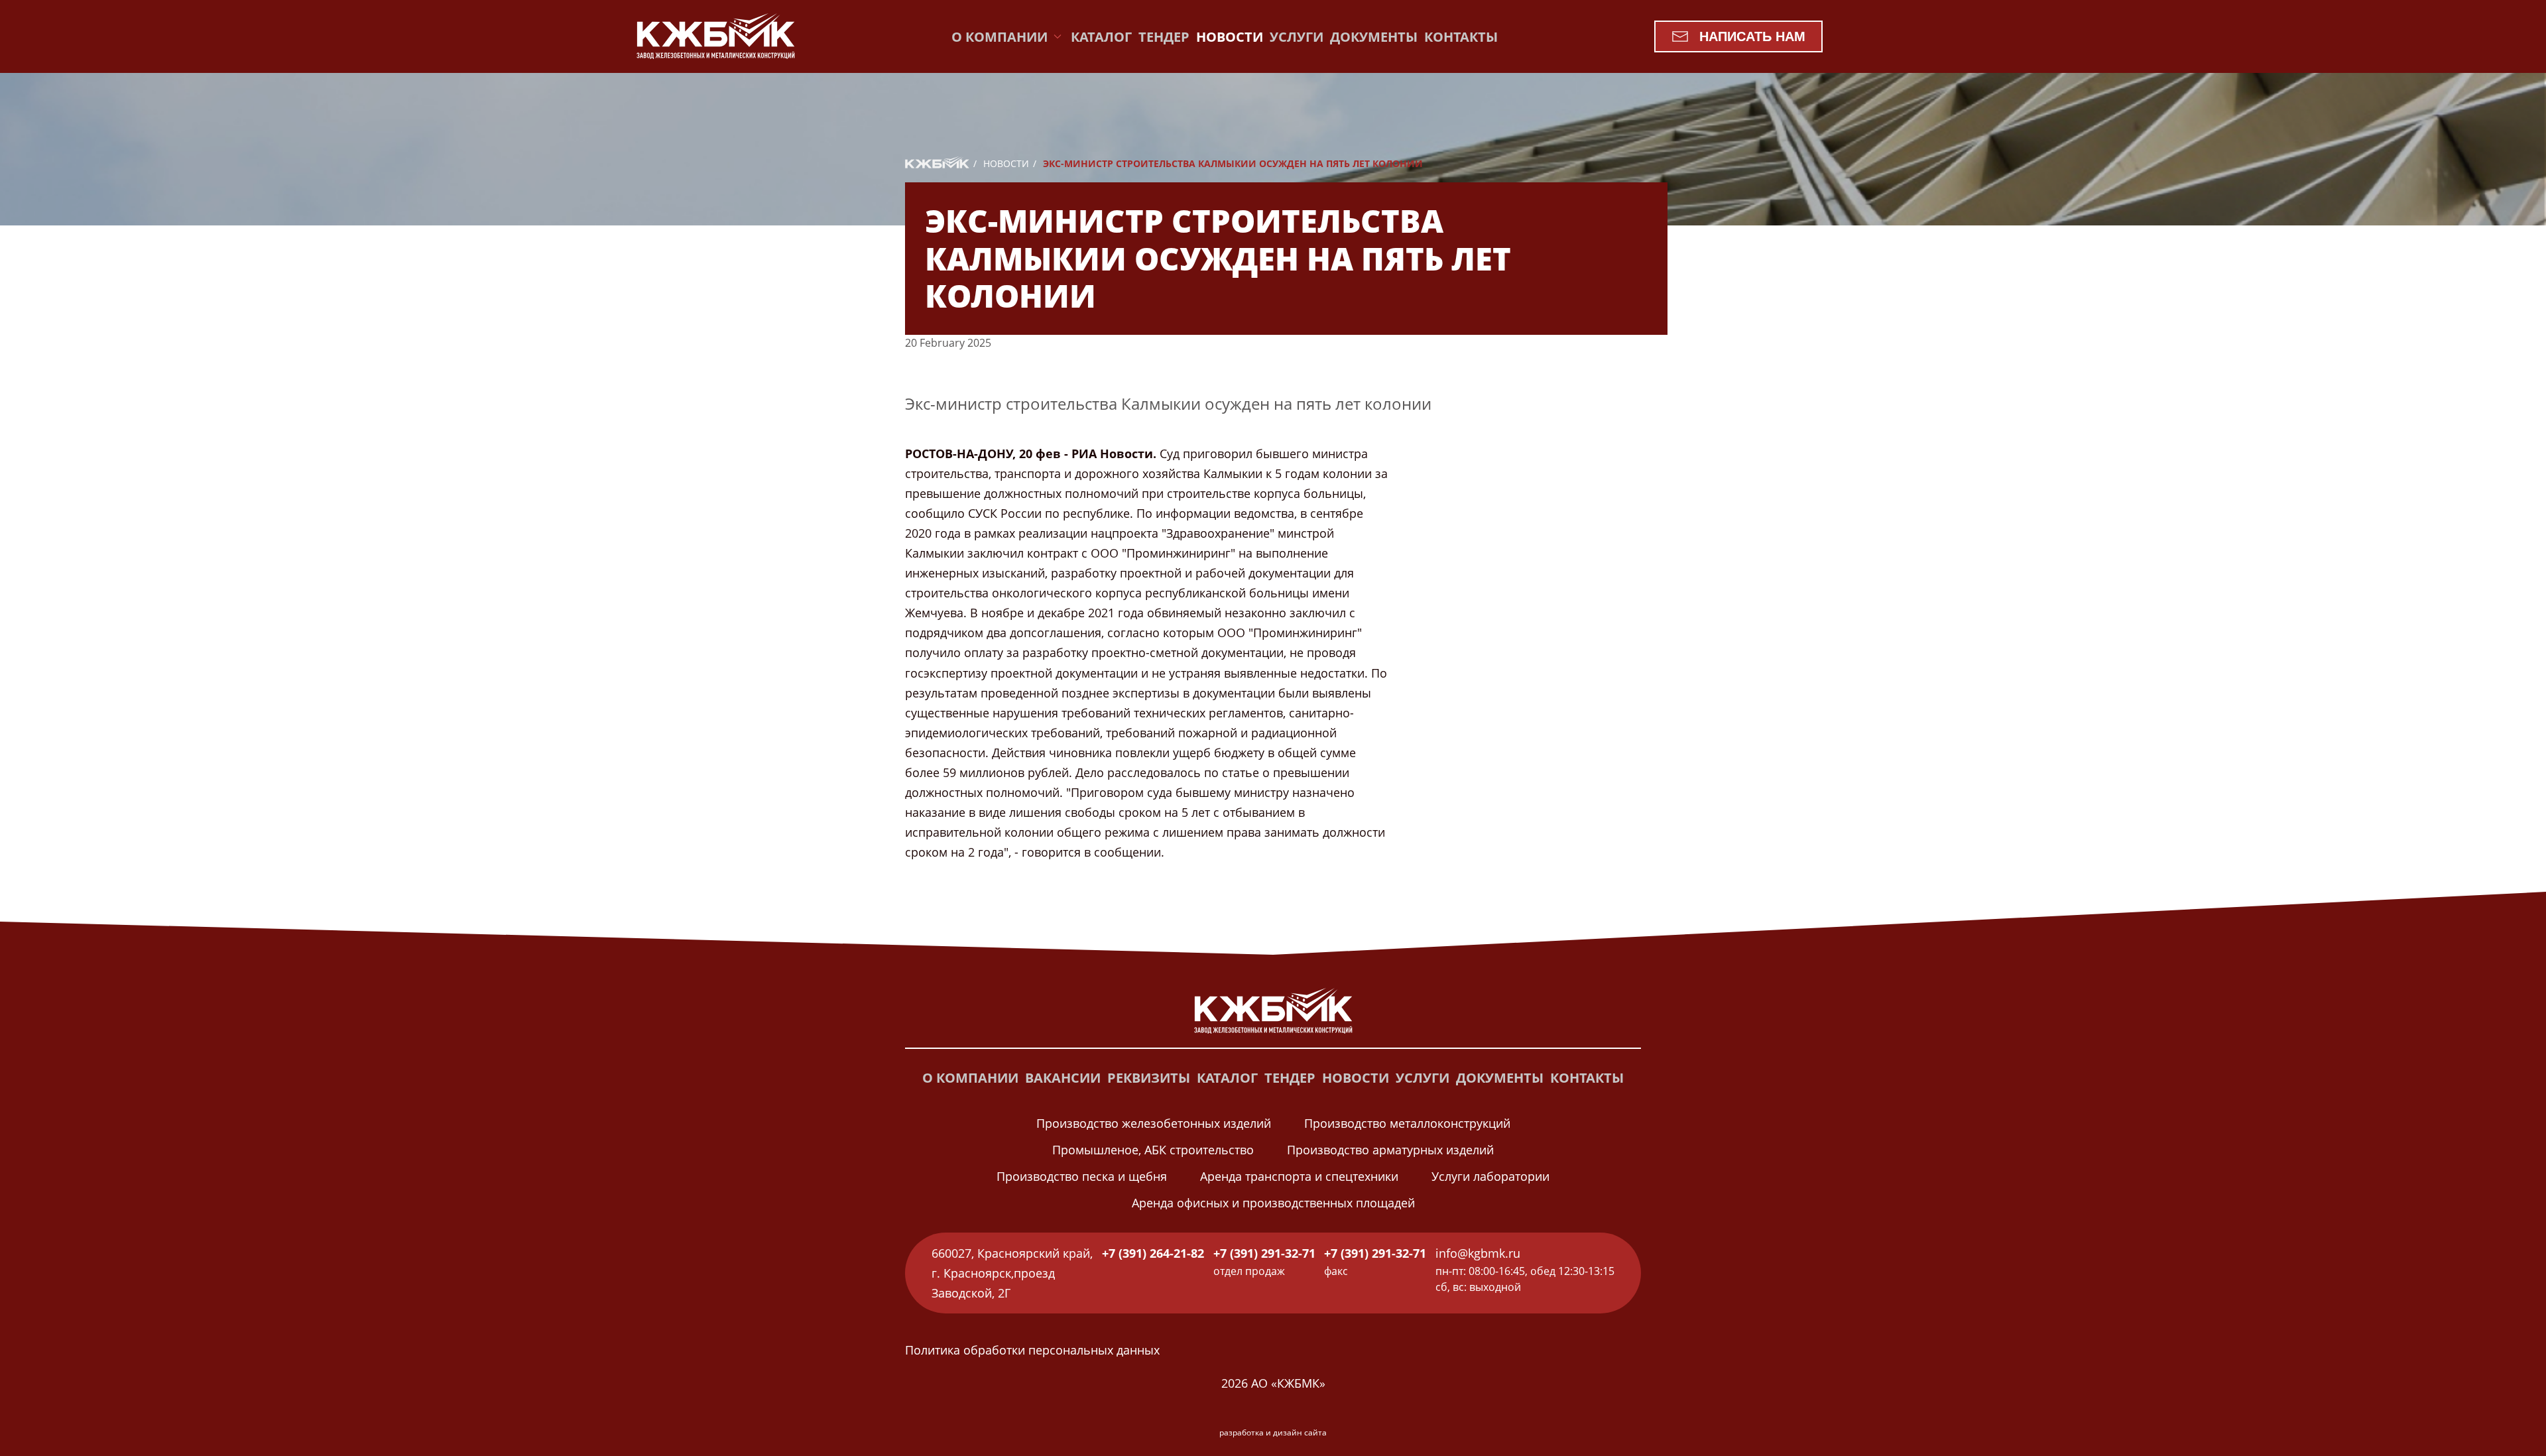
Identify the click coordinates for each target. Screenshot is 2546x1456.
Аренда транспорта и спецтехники (1299, 1176)
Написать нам (1752, 36)
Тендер (1164, 37)
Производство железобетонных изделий (1154, 1123)
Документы (1374, 37)
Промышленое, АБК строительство (1153, 1150)
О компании (970, 1078)
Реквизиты (1149, 1078)
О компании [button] (1000, 37)
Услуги (1297, 37)
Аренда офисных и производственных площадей (1273, 1203)
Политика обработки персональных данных (1032, 1350)
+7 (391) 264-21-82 (1153, 1253)
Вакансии (1063, 1078)
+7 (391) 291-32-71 (1264, 1253)
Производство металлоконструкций (1407, 1123)
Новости (1230, 37)
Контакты (1461, 37)
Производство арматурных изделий (1390, 1150)
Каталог (1101, 37)
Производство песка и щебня (1082, 1176)
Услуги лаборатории (1490, 1176)
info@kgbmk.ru (1478, 1253)
